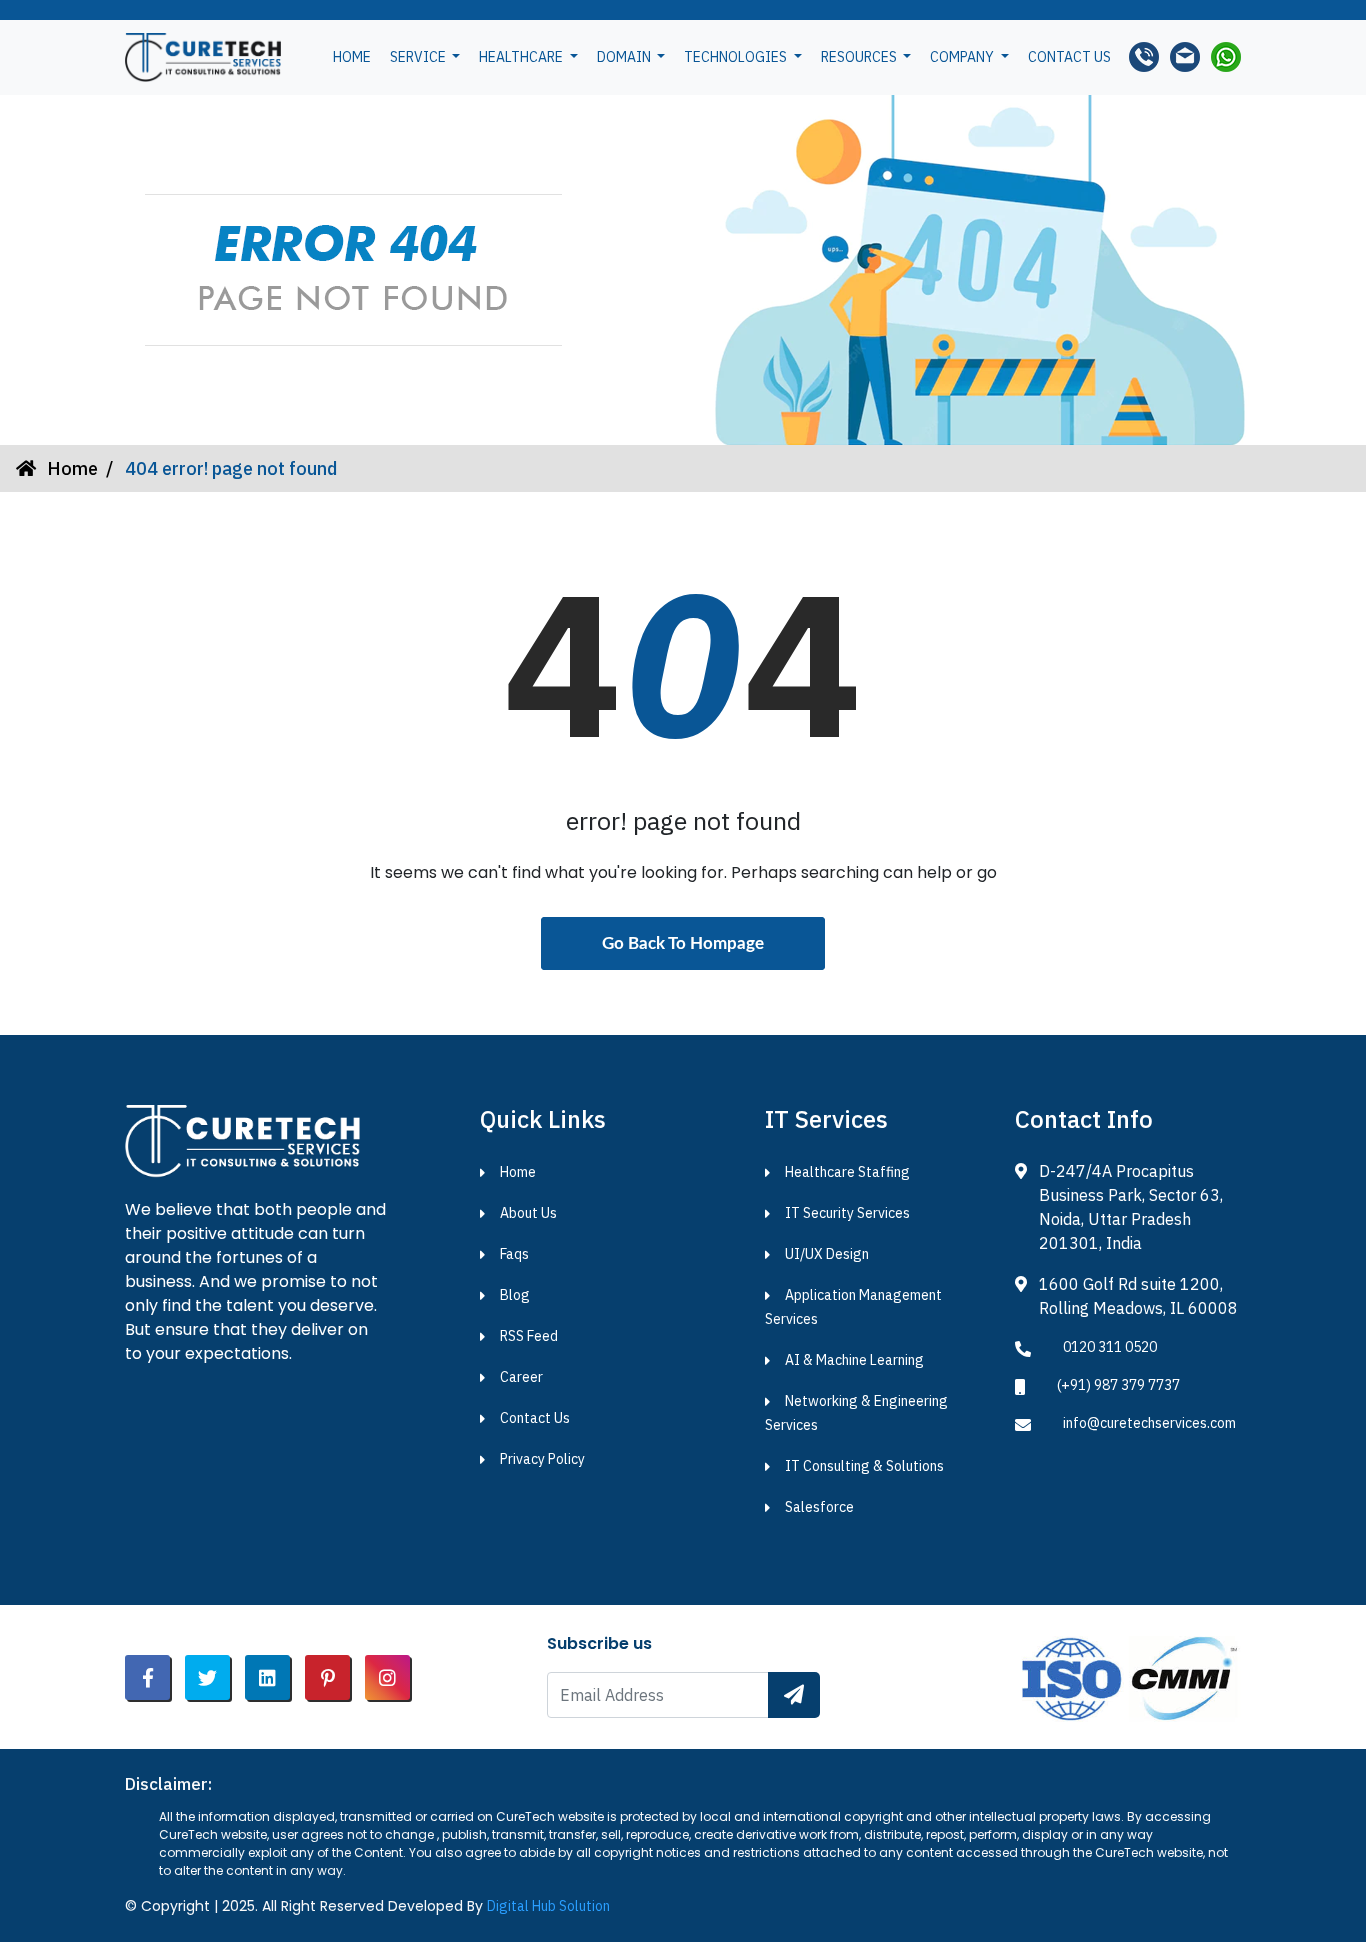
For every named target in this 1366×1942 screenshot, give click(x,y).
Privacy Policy (542, 1459)
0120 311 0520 (1110, 1347)
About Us (528, 1213)
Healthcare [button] (522, 57)
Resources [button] (860, 57)
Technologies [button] (737, 57)
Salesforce (819, 1507)
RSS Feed (529, 1336)
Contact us (1069, 57)
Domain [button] (625, 57)
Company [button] (963, 57)
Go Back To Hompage (683, 943)
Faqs (514, 1254)
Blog (515, 1295)
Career (521, 1377)
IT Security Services (847, 1213)
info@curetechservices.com (1149, 1423)
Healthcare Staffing (847, 1172)
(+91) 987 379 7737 (1118, 1385)
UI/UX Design (827, 1254)
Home (352, 57)
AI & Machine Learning (854, 1360)
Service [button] (419, 57)
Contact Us (535, 1418)
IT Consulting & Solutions (864, 1466)
